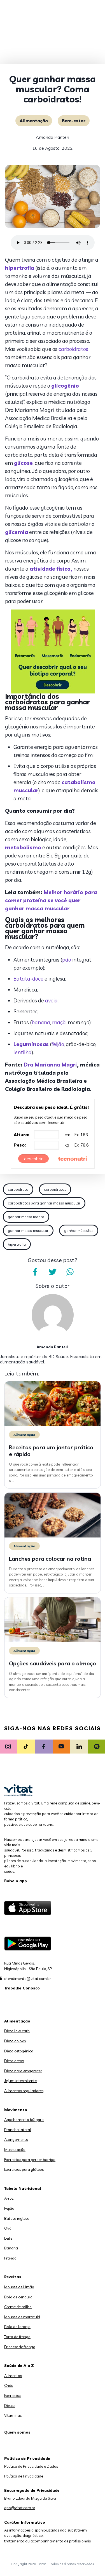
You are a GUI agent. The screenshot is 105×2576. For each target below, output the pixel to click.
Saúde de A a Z (19, 2366)
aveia (51, 1000)
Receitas (13, 2277)
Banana (11, 2248)
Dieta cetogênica (19, 2051)
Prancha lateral (18, 2130)
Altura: (22, 1135)
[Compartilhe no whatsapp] (70, 1272)
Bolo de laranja (17, 2327)
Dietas (10, 2406)
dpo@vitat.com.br (20, 2508)
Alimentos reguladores (24, 2091)
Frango (10, 2258)
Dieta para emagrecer (23, 2071)
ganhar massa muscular (28, 1230)
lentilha (23, 1052)
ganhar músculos (79, 1230)
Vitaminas (13, 2415)
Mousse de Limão (19, 2287)
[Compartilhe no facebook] (35, 1272)
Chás (9, 2385)
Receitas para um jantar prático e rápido (51, 1451)
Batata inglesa (17, 2218)
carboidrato (18, 1189)
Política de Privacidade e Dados (31, 2466)
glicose (23, 463)
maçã (59, 1022)
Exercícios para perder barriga (30, 2160)
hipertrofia (20, 268)
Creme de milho (18, 2307)
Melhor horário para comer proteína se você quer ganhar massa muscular (51, 900)
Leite (8, 2238)
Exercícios (13, 2395)
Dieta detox (14, 2061)
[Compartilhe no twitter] (53, 1272)
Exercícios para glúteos (24, 2169)
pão (67, 960)
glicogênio (65, 386)
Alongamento (16, 2139)
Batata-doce (28, 979)
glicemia (17, 532)
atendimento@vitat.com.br (28, 1979)
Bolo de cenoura (18, 2297)
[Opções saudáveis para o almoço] (53, 1641)
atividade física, (51, 569)
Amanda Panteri (53, 137)
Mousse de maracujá (22, 2317)
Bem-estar (74, 121)
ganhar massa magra (26, 1217)
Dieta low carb (17, 2031)
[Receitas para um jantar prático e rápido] (53, 1425)
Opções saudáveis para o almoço (53, 1663)
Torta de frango (17, 2337)
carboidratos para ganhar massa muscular (44, 1203)
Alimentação (34, 121)
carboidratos (73, 349)
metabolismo (23, 847)
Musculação (15, 2150)
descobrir (33, 1159)
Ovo (8, 2228)
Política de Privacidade (24, 2476)
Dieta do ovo (15, 2041)
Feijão (9, 2208)
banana (41, 1022)
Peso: (20, 1145)
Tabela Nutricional (23, 2188)
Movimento (16, 2110)
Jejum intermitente (20, 2081)
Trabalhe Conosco (22, 1988)
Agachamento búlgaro (24, 2120)
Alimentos (13, 2376)
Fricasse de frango (20, 2347)
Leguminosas (31, 1044)
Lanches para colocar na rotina (50, 1559)
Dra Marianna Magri (50, 1065)
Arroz (9, 2198)
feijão (58, 1044)
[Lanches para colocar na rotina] (53, 1536)
